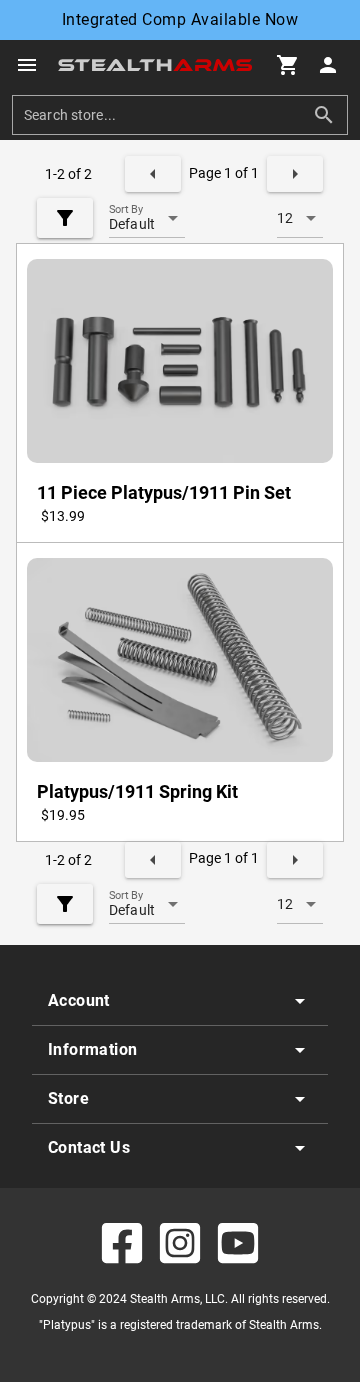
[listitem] (180, 1001)
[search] (165, 115)
